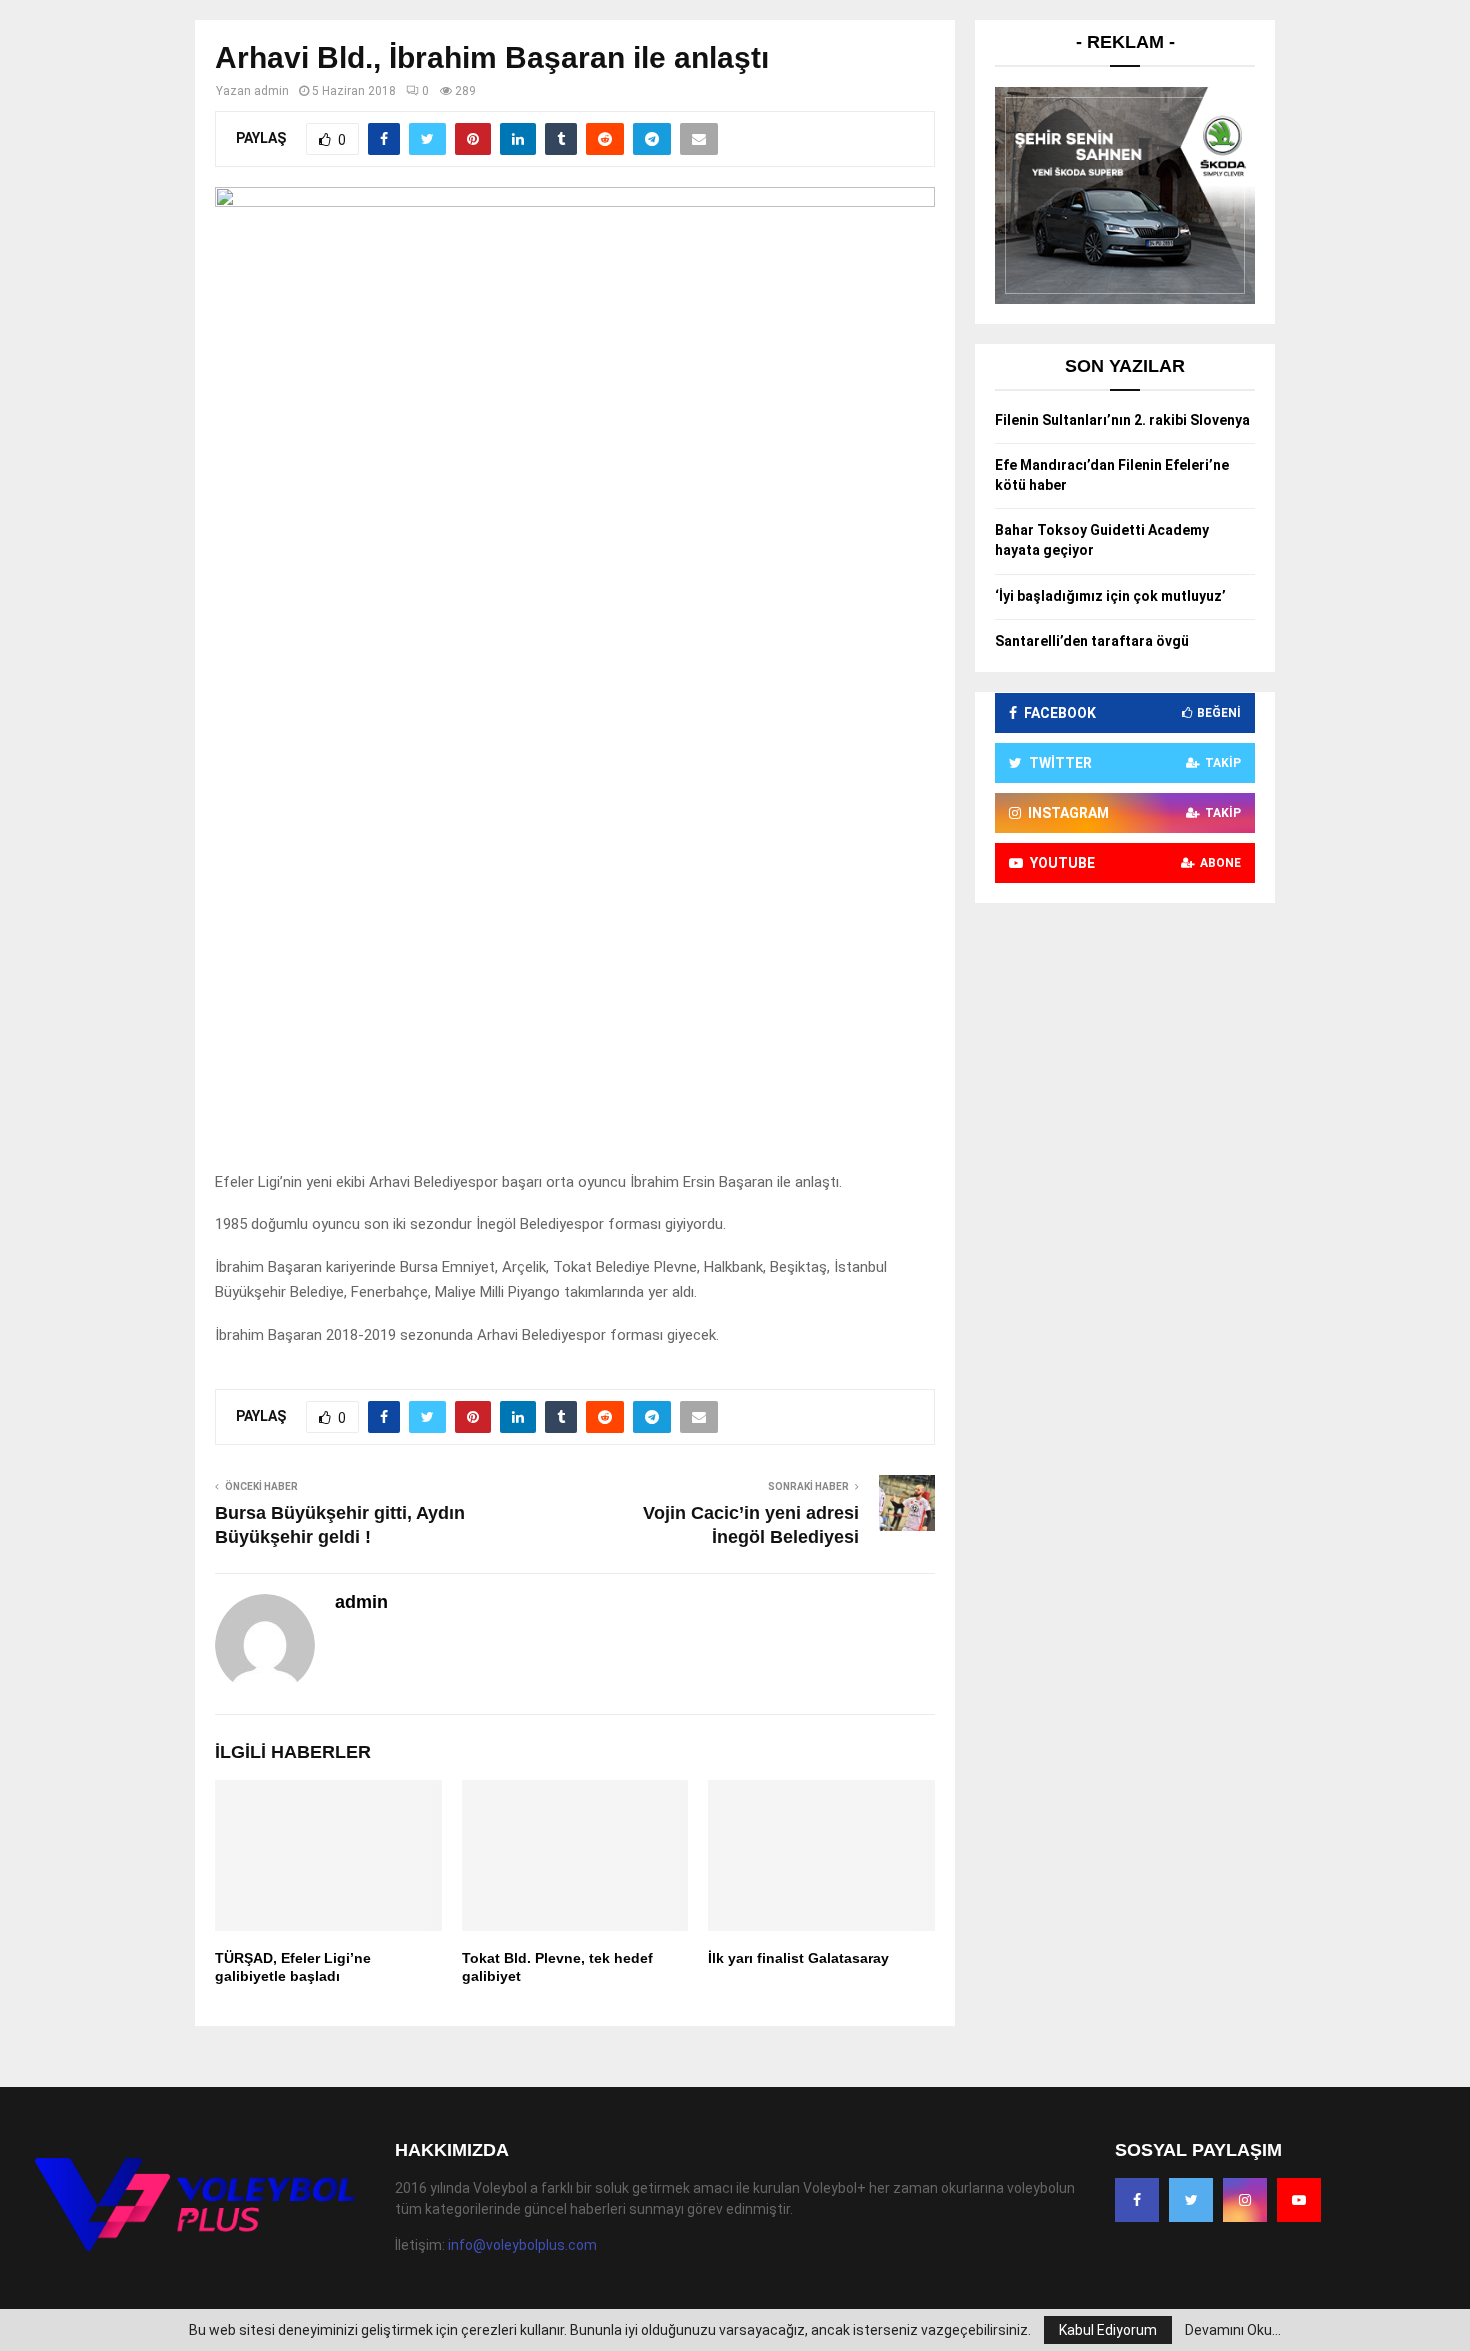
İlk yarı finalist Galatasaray (798, 1958)
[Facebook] (1137, 2200)
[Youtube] (1299, 2200)
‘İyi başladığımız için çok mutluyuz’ (1110, 596)
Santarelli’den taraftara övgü (1092, 641)
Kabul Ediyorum (1108, 2330)
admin (271, 91)
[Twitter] (1191, 2200)
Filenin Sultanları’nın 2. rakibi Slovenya (1122, 420)
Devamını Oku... (1233, 2330)
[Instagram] (1245, 2200)
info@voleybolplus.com (522, 2245)
